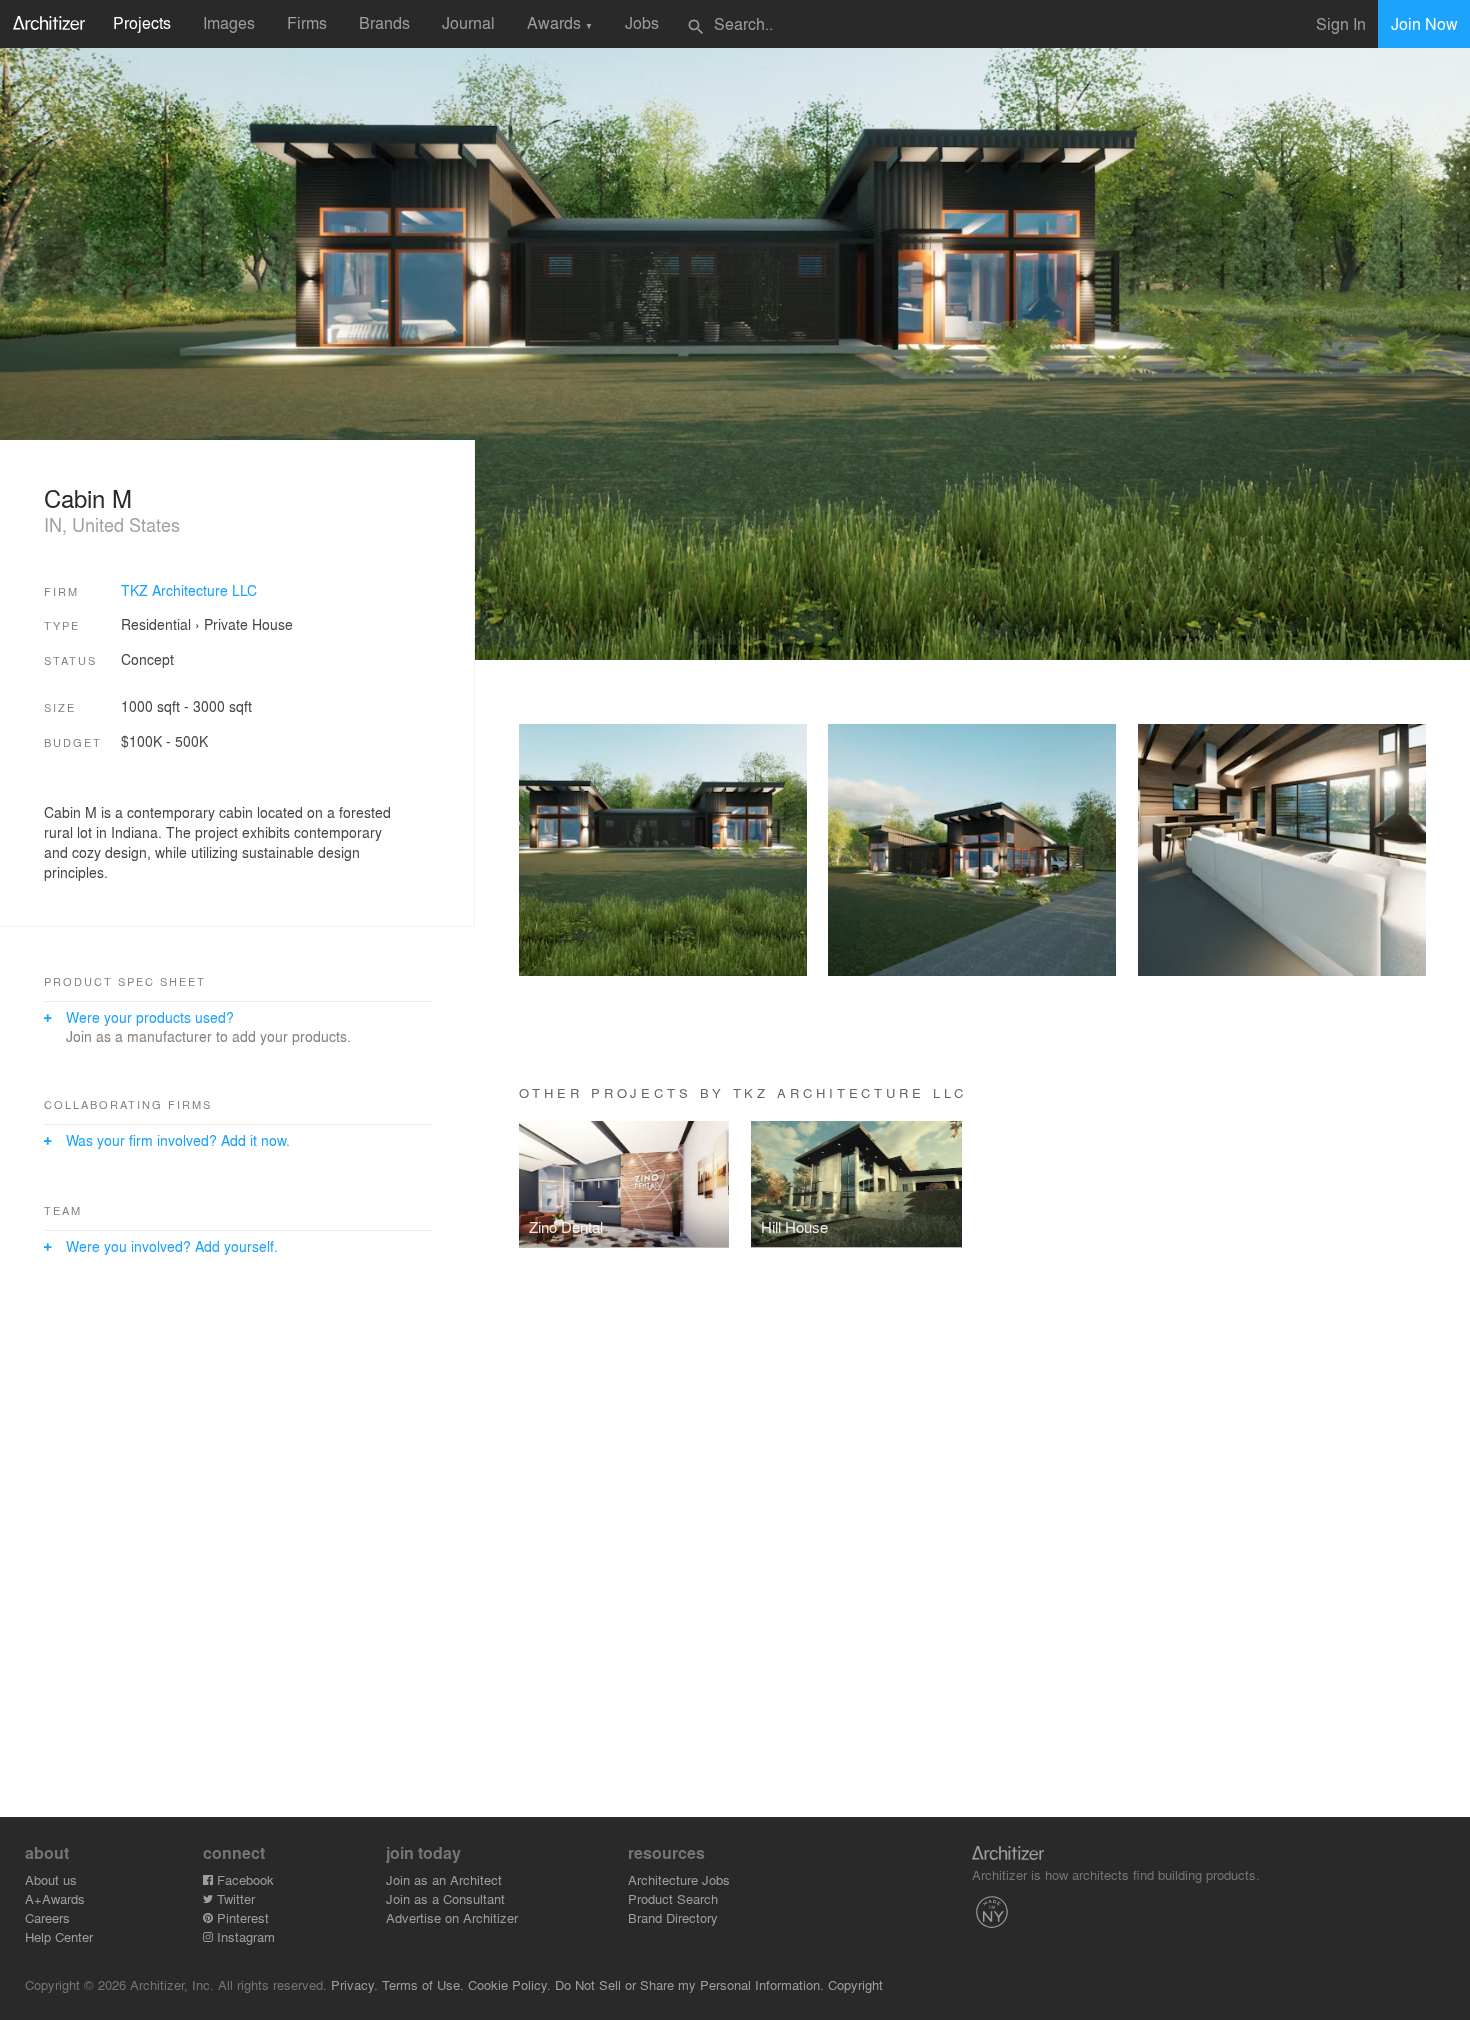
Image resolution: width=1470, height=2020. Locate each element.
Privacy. (354, 1984)
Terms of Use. (423, 1984)
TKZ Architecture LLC (189, 590)
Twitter (234, 1898)
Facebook (243, 1879)
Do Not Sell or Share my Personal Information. (689, 1984)
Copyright (855, 1984)
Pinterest (241, 1917)
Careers (47, 1917)
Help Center (59, 1936)
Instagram (244, 1936)
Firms (307, 22)
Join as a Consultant (445, 1898)
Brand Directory (673, 1917)
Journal (468, 22)
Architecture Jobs (679, 1879)
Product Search (673, 1898)
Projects (142, 22)
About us (51, 1879)
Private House (248, 624)
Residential (156, 624)
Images (229, 22)
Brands (384, 22)
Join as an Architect (444, 1879)
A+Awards (55, 1898)
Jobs (642, 22)
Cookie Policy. (509, 1984)
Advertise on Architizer (452, 1917)
